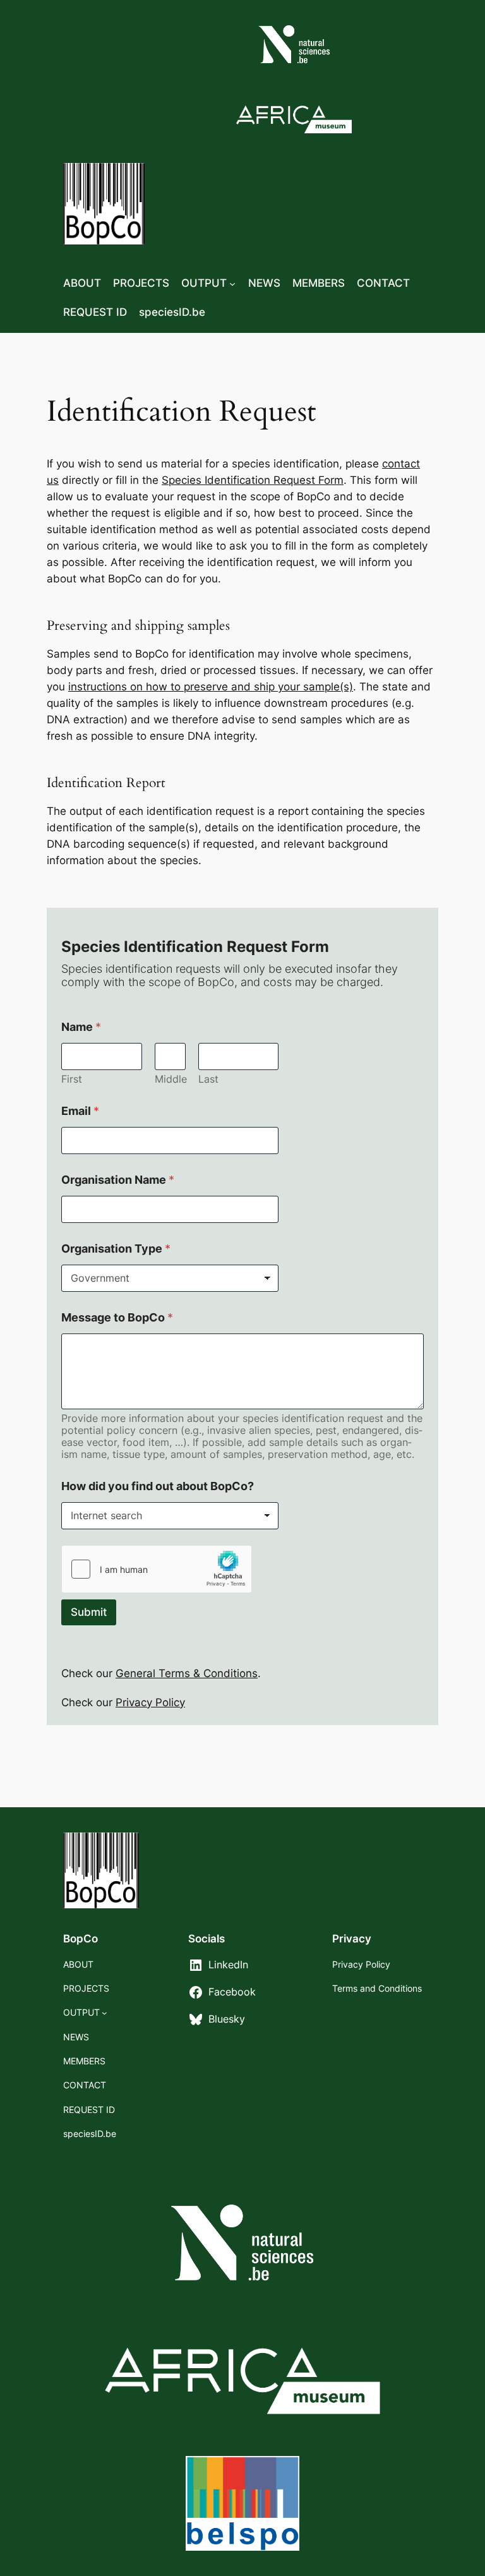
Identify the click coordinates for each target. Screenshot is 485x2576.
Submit (89, 1612)
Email (80, 1111)
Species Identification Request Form (253, 480)
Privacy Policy (150, 1702)
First (72, 1079)
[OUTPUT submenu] (232, 283)
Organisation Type (116, 1249)
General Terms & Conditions (187, 1673)
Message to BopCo (117, 1317)
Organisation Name (118, 1180)
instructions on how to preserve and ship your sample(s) (211, 687)
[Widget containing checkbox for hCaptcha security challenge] (157, 1569)
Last (208, 1079)
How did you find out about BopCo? (158, 1486)
